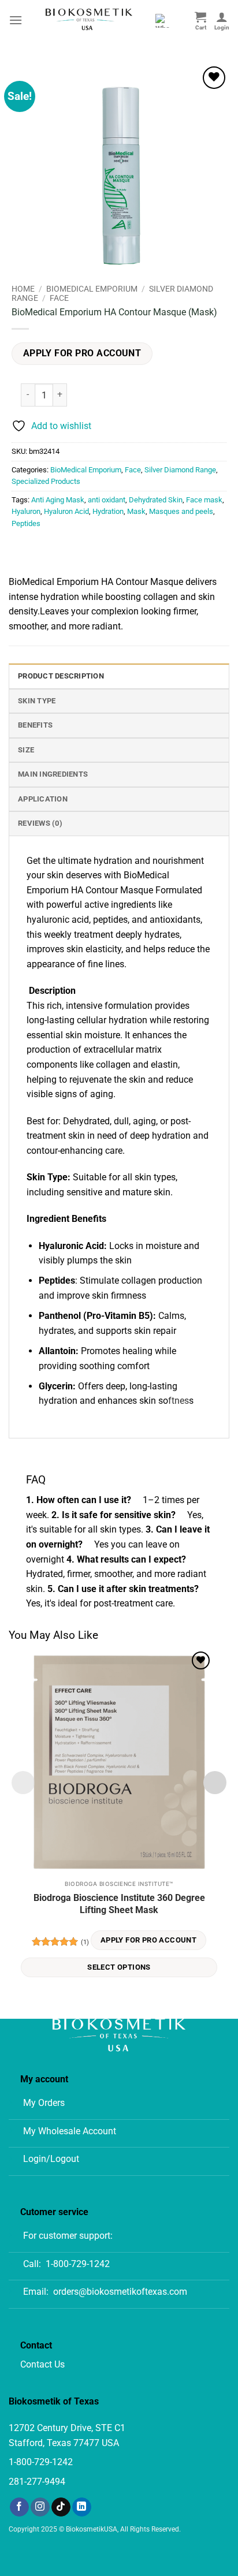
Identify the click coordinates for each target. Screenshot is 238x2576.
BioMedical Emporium (92, 289)
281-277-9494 (37, 2482)
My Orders (44, 2103)
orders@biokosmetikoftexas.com (120, 2292)
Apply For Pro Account (82, 353)
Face (59, 298)
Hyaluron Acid (66, 511)
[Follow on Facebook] (19, 2507)
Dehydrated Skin (156, 500)
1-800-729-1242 (78, 2264)
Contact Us (42, 2364)
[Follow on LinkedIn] (82, 2507)
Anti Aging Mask (58, 500)
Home (23, 289)
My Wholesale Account (70, 2131)
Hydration (108, 511)
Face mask (204, 500)
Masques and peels (181, 511)
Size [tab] (26, 750)
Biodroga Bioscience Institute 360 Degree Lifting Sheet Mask (119, 1904)
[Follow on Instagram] (40, 2507)
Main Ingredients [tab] (53, 774)
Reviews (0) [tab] (40, 823)
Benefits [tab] (35, 725)
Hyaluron (26, 511)
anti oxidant (107, 500)
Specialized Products (46, 481)
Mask (136, 511)
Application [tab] (43, 799)
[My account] (222, 20)
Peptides (26, 523)
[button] (16, 20)
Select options (119, 1967)
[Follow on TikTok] (61, 2507)
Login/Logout (51, 2159)
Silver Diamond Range (180, 470)
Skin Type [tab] (37, 701)
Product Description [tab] (61, 676)
